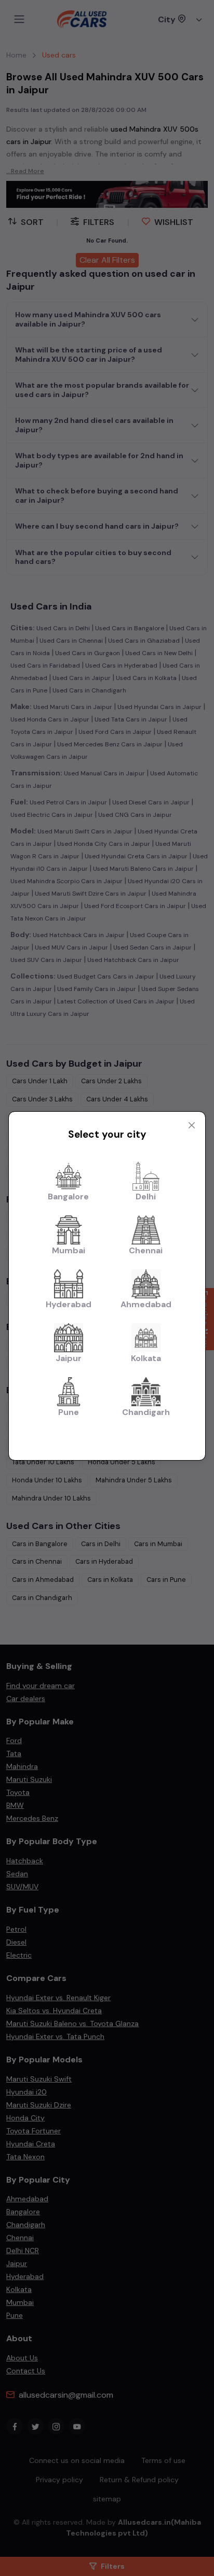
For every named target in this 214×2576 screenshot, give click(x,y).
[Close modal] (192, 1125)
